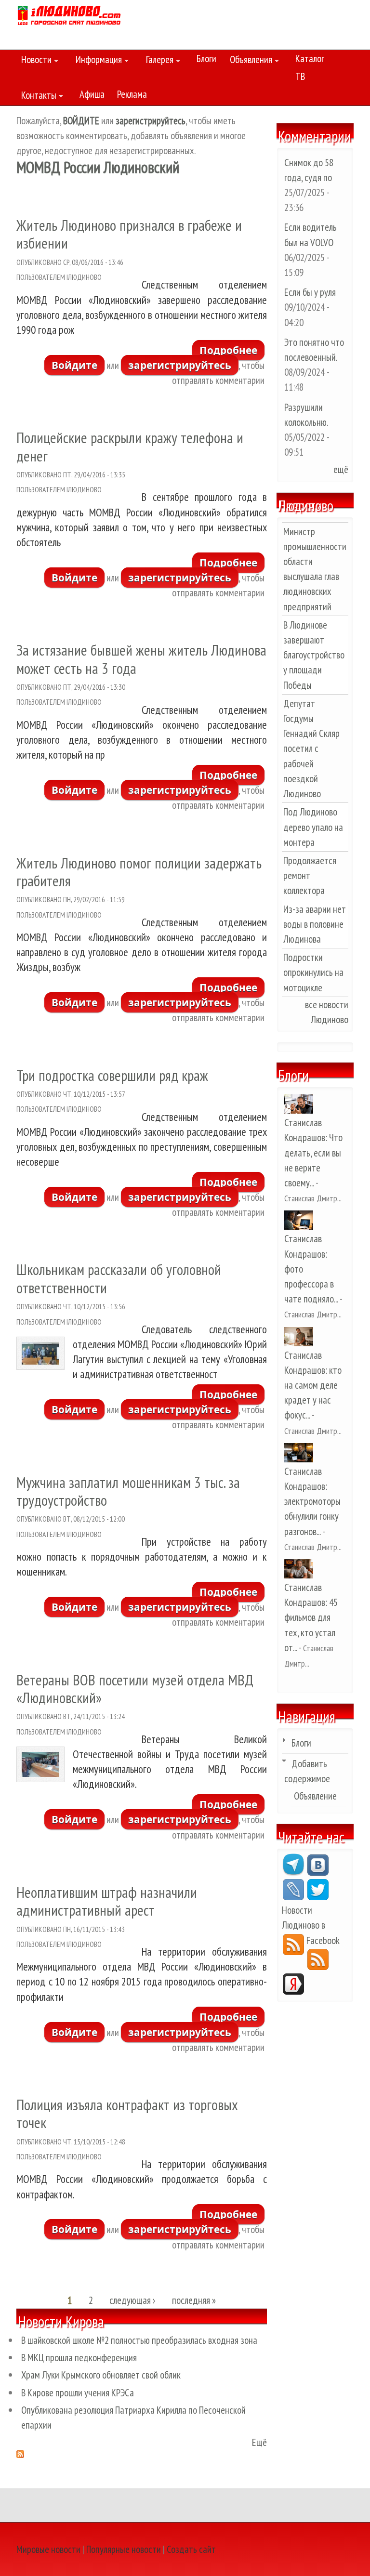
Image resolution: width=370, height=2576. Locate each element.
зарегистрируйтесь (180, 365)
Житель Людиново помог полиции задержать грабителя (139, 872)
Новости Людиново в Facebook (311, 1925)
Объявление (315, 1796)
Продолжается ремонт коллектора (310, 875)
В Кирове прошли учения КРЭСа (78, 2393)
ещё (341, 469)
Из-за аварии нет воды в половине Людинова (315, 924)
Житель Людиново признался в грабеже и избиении (129, 234)
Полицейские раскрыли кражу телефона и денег (130, 447)
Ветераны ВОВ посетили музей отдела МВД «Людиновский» (135, 1689)
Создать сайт (191, 2549)
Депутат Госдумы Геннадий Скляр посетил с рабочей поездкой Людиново (311, 749)
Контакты (36, 97)
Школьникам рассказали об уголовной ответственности (119, 1278)
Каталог (310, 59)
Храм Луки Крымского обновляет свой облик (101, 2375)
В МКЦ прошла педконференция (79, 2358)
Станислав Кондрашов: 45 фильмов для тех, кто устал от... (311, 1617)
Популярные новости (124, 2549)
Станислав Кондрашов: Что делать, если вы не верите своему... (313, 1153)
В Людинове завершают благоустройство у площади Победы (314, 655)
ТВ (300, 76)
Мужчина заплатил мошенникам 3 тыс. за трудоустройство (128, 1491)
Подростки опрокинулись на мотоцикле (313, 972)
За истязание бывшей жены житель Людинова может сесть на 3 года (141, 659)
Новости (34, 61)
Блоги (206, 59)
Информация (96, 61)
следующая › (132, 2301)
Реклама (132, 94)
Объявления (249, 61)
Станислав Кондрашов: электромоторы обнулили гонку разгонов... (312, 1501)
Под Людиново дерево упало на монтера (313, 827)
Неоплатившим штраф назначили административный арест (107, 1901)
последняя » (194, 2301)
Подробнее (232, 352)
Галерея (157, 61)
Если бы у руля (310, 292)
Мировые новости (48, 2549)
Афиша (92, 94)
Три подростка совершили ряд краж (112, 1075)
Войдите (74, 365)
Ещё (259, 2442)
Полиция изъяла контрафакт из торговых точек (127, 2114)
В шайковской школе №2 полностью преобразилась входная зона (139, 2340)
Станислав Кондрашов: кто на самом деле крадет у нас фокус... (313, 1385)
